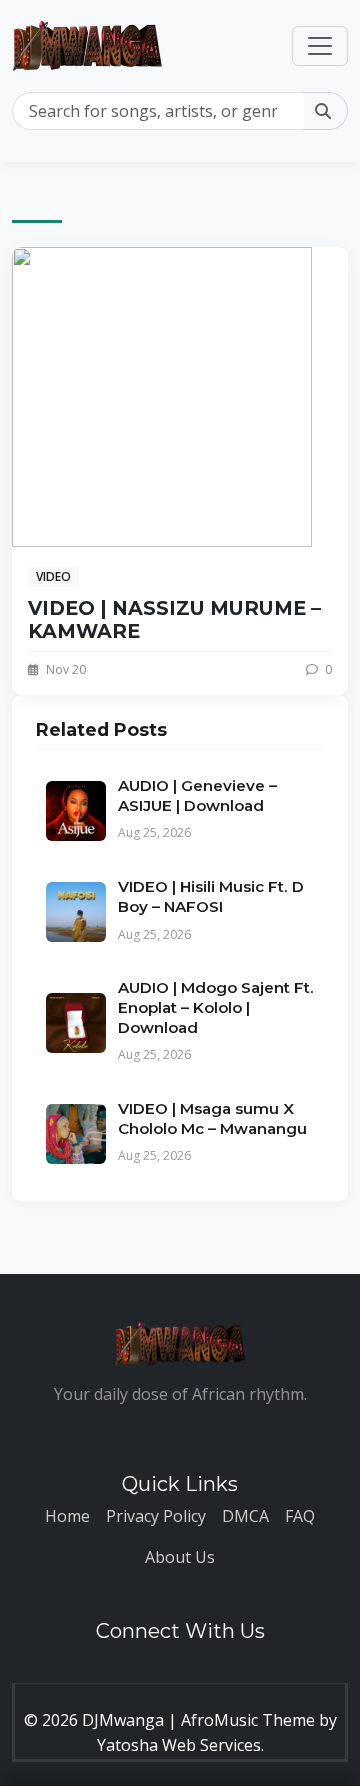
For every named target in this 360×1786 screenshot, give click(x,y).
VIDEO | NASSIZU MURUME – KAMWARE (174, 619)
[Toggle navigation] (320, 46)
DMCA (245, 1516)
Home (67, 1516)
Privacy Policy (156, 1516)
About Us (180, 1557)
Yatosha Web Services (179, 1745)
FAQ (300, 1516)
